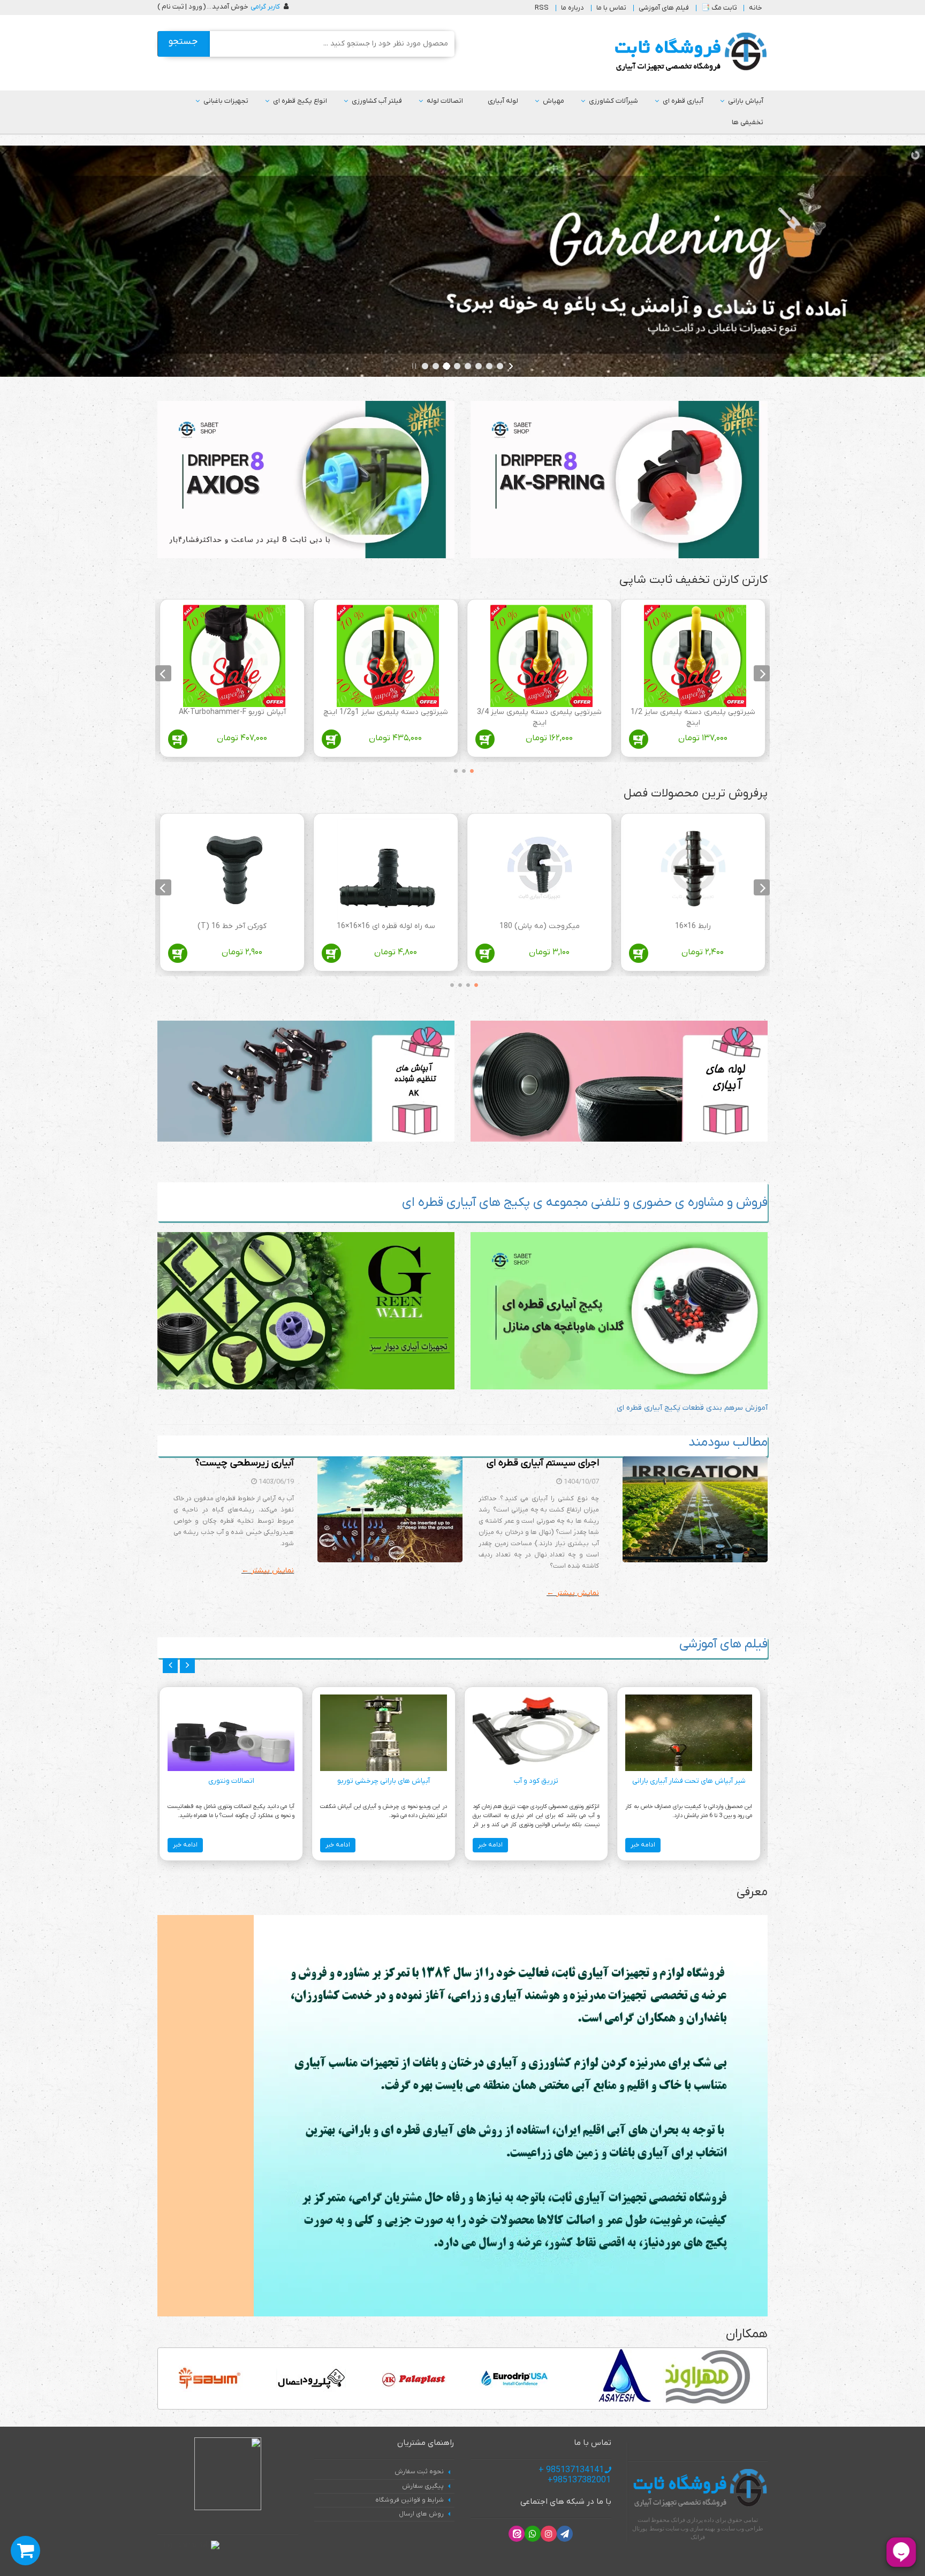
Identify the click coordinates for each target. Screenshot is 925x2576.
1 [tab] (469, 769)
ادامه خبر (643, 1845)
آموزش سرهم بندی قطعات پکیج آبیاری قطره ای (692, 1408)
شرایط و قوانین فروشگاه (410, 2500)
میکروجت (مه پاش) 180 (540, 926)
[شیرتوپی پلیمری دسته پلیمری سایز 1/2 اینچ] (695, 656)
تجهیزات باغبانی (226, 101)
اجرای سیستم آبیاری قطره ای (543, 1463)
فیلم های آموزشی (664, 8)
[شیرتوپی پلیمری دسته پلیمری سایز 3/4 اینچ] (541, 656)
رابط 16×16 (693, 926)
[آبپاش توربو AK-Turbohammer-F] (234, 656)
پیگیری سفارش (423, 2486)
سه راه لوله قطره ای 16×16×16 (386, 926)
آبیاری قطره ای (683, 101)
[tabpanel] (693, 681)
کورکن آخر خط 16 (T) (232, 926)
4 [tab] (449, 983)
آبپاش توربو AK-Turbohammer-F (232, 712)
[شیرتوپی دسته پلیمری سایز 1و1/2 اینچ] (388, 656)
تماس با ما (611, 8)
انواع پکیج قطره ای (300, 101)
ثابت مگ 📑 (719, 8)
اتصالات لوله (445, 101)
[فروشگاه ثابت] (688, 52)
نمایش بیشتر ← (573, 1593)
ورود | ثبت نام (182, 7)
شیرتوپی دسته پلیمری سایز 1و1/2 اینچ (386, 712)
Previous (762, 673)
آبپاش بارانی (746, 101)
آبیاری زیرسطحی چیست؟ (245, 1463)
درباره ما (573, 8)
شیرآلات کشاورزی (613, 101)
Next (163, 673)
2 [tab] (461, 769)
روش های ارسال (421, 2514)
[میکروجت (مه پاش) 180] (541, 870)
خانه (756, 8)
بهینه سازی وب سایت (690, 2528)
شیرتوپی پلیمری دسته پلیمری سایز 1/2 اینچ (693, 717)
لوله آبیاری (503, 101)
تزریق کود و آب (536, 1781)
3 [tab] (453, 769)
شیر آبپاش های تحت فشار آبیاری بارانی (689, 1781)
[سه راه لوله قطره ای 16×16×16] (388, 870)
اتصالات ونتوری (231, 1781)
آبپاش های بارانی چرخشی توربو (384, 1781)
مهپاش (554, 101)
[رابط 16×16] (695, 870)
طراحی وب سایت (742, 2528)
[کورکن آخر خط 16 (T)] (234, 870)
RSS (542, 8)
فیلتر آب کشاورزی (377, 101)
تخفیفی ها (748, 122)
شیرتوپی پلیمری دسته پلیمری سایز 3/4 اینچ (539, 717)
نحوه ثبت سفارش (419, 2472)
